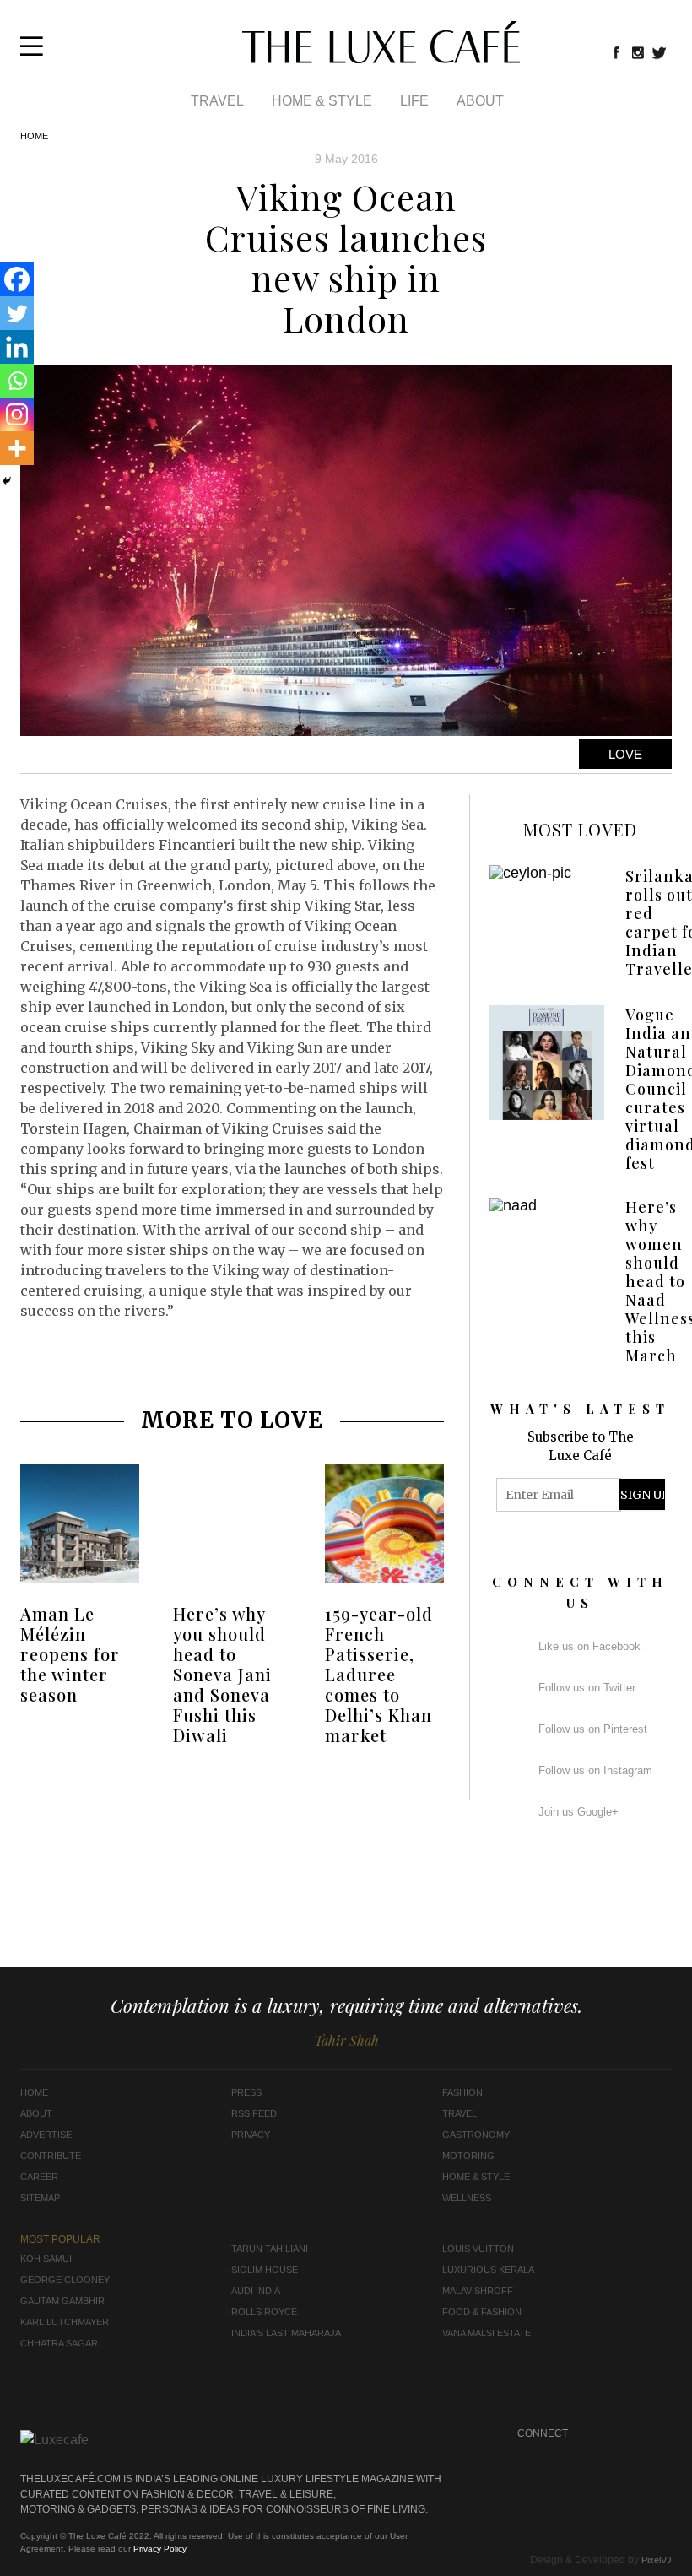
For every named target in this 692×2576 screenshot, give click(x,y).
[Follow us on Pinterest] (627, 2455)
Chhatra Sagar (59, 2343)
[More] (17, 448)
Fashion (462, 2092)
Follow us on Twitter (587, 1688)
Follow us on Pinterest (593, 1729)
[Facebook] (17, 279)
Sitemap (40, 2198)
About (480, 101)
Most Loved (580, 829)
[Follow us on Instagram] (638, 52)
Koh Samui (46, 2259)
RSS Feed (254, 2113)
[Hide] (7, 481)
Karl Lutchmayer (65, 2322)
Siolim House (265, 2270)
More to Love (232, 1420)
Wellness (467, 2198)
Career (39, 2177)
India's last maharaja (286, 2333)
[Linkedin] (17, 347)
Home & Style (322, 101)
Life (414, 101)
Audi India (256, 2291)
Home (34, 136)
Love (625, 754)
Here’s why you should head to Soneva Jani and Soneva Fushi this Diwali (222, 1674)
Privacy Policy (159, 2549)
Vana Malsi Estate (487, 2333)
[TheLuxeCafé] (381, 58)
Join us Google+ (578, 1812)
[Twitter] (17, 313)
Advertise (46, 2135)
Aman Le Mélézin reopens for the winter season (70, 1654)
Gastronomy (476, 2135)
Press (246, 2092)
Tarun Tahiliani (270, 2249)
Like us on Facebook (589, 1646)
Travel (217, 101)
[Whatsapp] (17, 381)
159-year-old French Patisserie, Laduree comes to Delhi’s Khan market (379, 1674)
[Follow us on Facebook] (616, 52)
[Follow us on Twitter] (660, 52)
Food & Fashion (482, 2312)
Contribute (51, 2156)
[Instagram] (17, 414)
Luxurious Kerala (488, 2270)
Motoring (468, 2156)
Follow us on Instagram (595, 1770)
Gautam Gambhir (62, 2301)
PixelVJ (657, 2560)
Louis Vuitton (478, 2249)
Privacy (251, 2135)
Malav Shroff (478, 2291)
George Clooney (65, 2280)
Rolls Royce (264, 2312)
